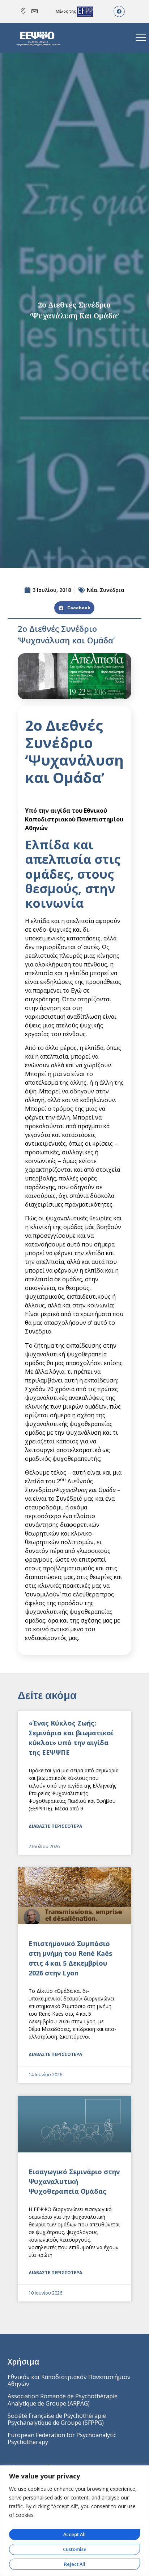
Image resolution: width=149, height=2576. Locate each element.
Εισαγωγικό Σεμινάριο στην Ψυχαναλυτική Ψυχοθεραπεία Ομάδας (74, 2181)
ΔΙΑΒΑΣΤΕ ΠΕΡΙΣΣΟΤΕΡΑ (55, 1826)
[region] (74, 2521)
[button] (74, 608)
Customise (75, 2549)
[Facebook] (119, 11)
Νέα (92, 590)
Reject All (75, 2564)
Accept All (74, 2534)
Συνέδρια (112, 590)
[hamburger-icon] (141, 38)
